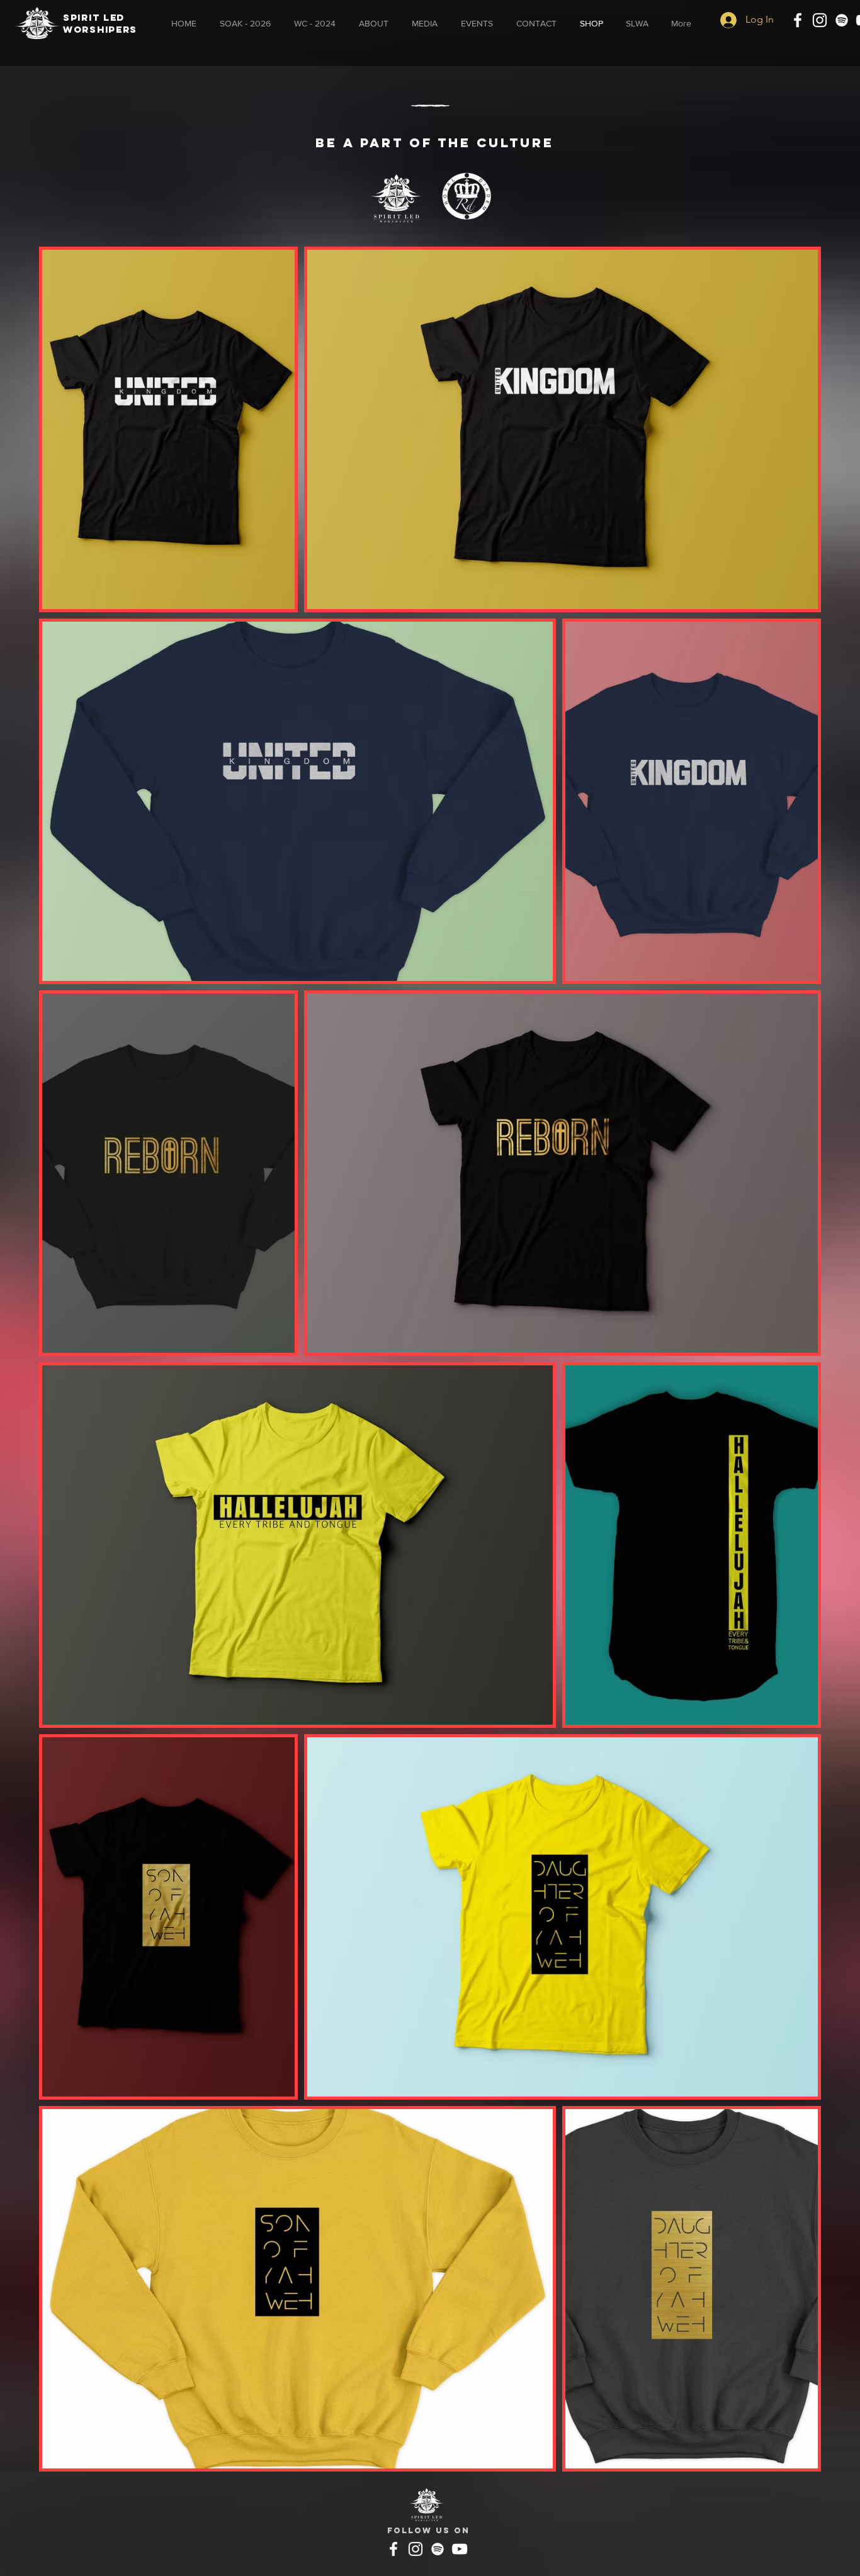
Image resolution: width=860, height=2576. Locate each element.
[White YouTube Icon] (460, 2549)
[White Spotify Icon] (842, 20)
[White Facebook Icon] (798, 20)
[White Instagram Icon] (820, 20)
